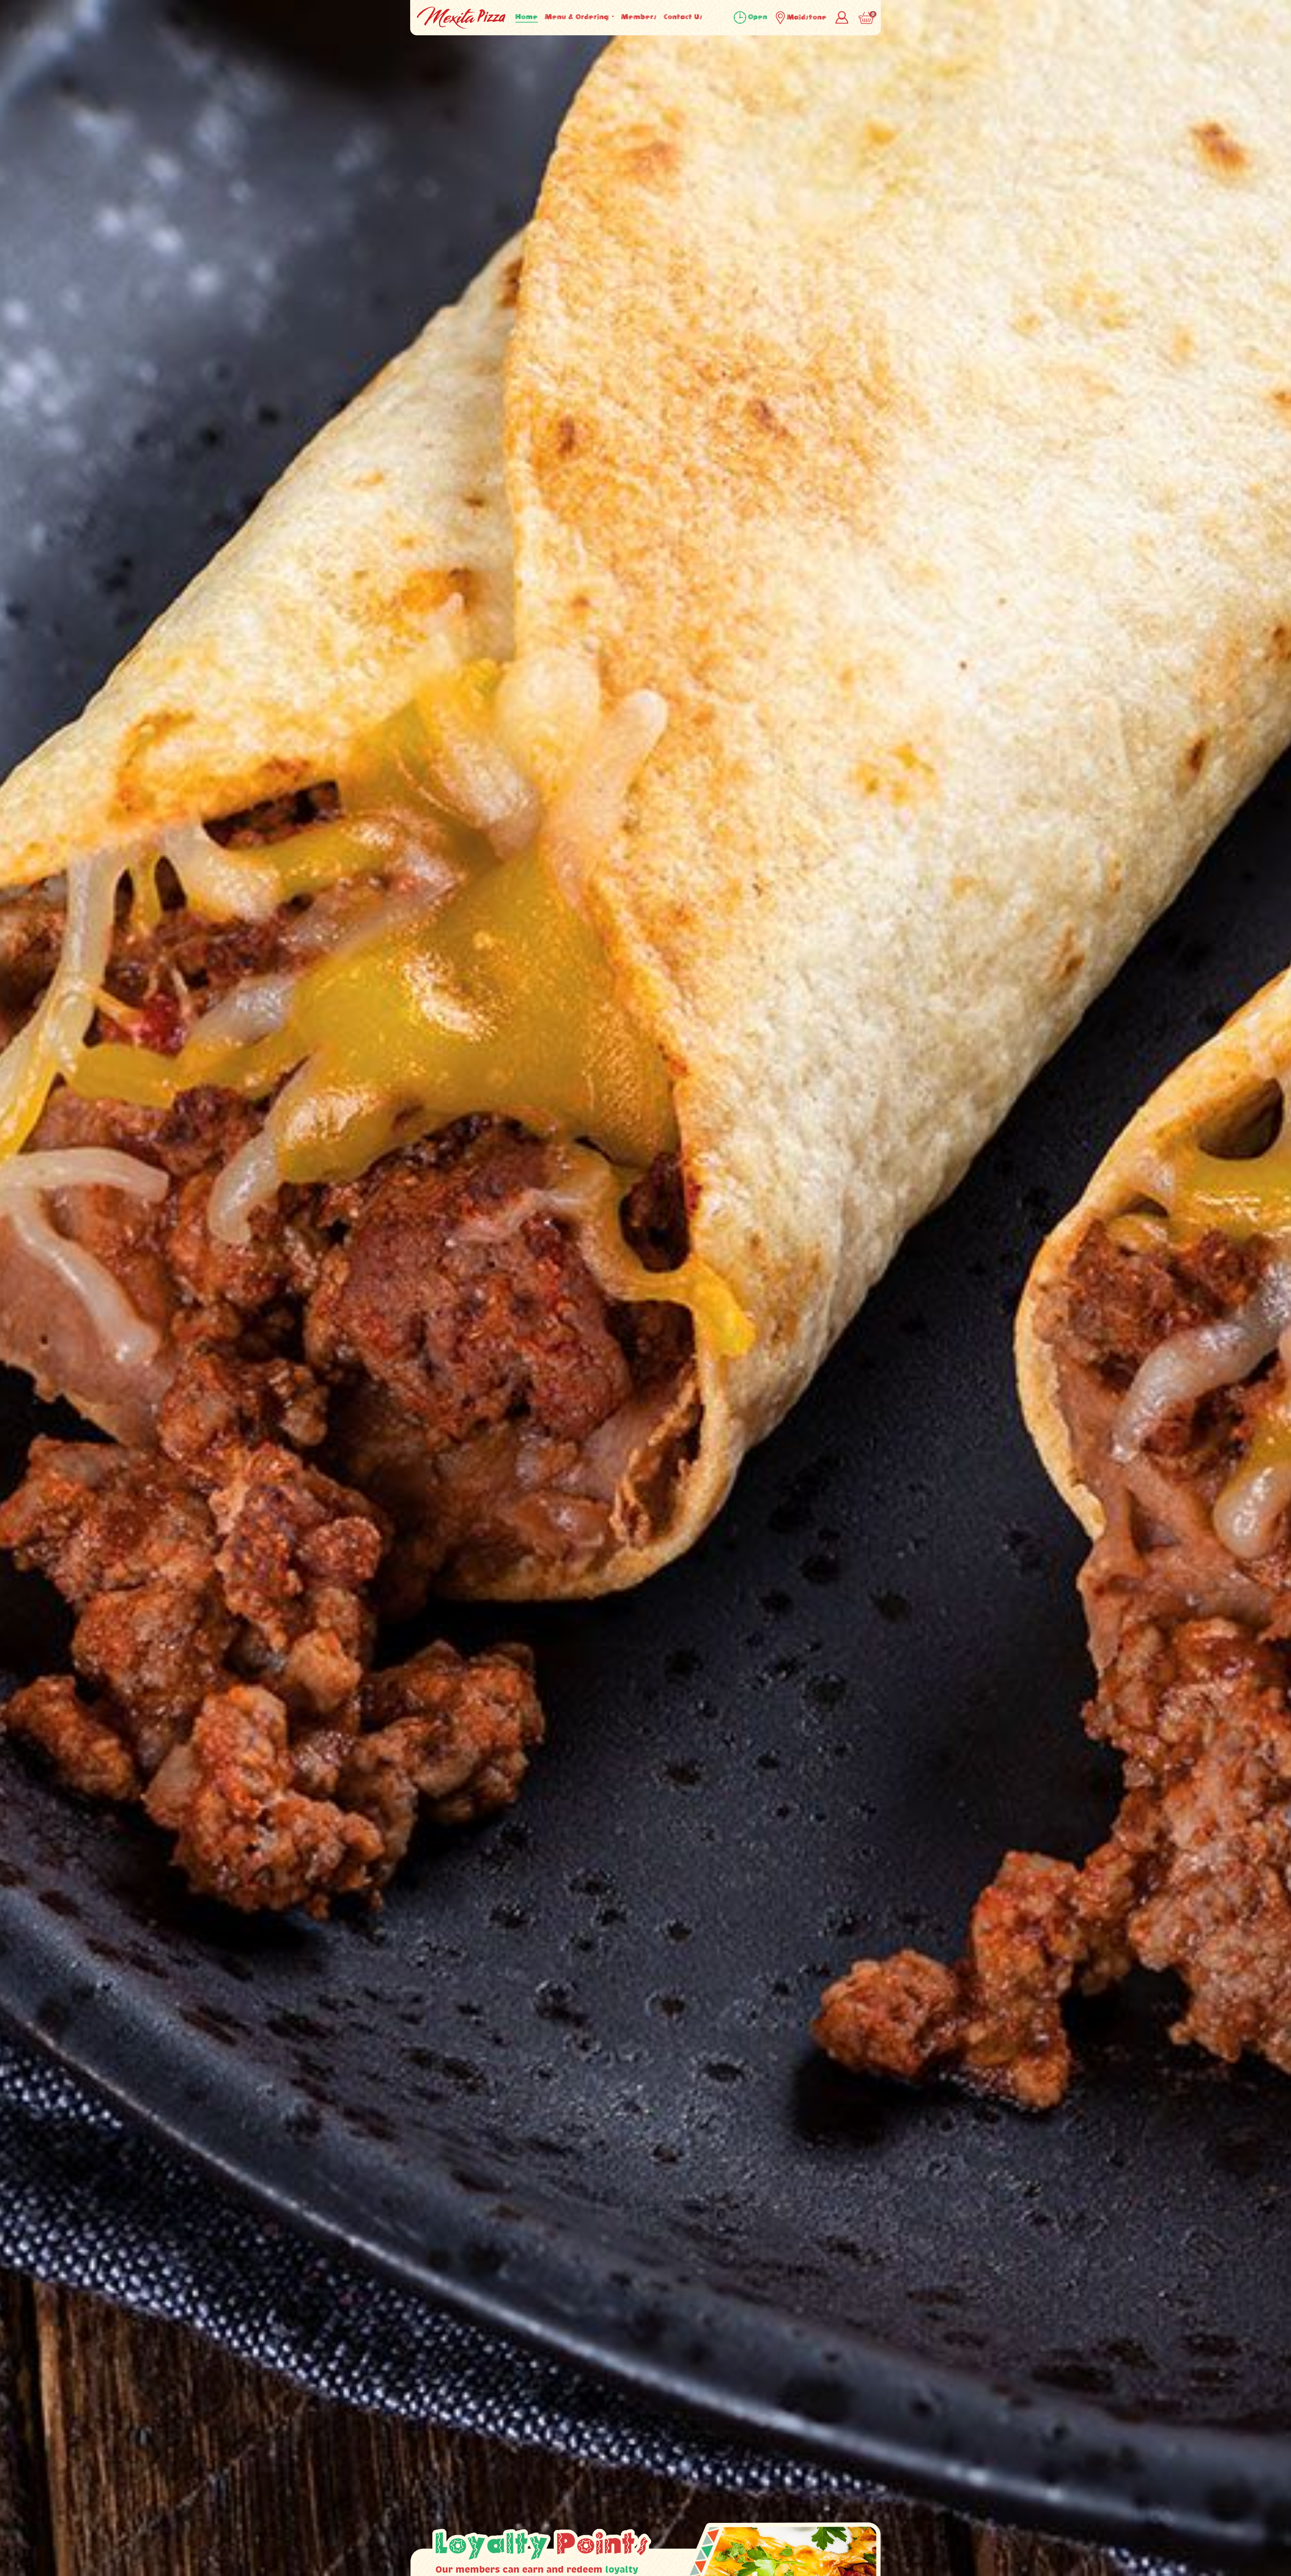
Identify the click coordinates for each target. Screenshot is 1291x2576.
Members (639, 17)
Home (527, 17)
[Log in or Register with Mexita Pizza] (843, 16)
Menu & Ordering (578, 17)
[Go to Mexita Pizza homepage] (461, 17)
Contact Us (683, 17)
